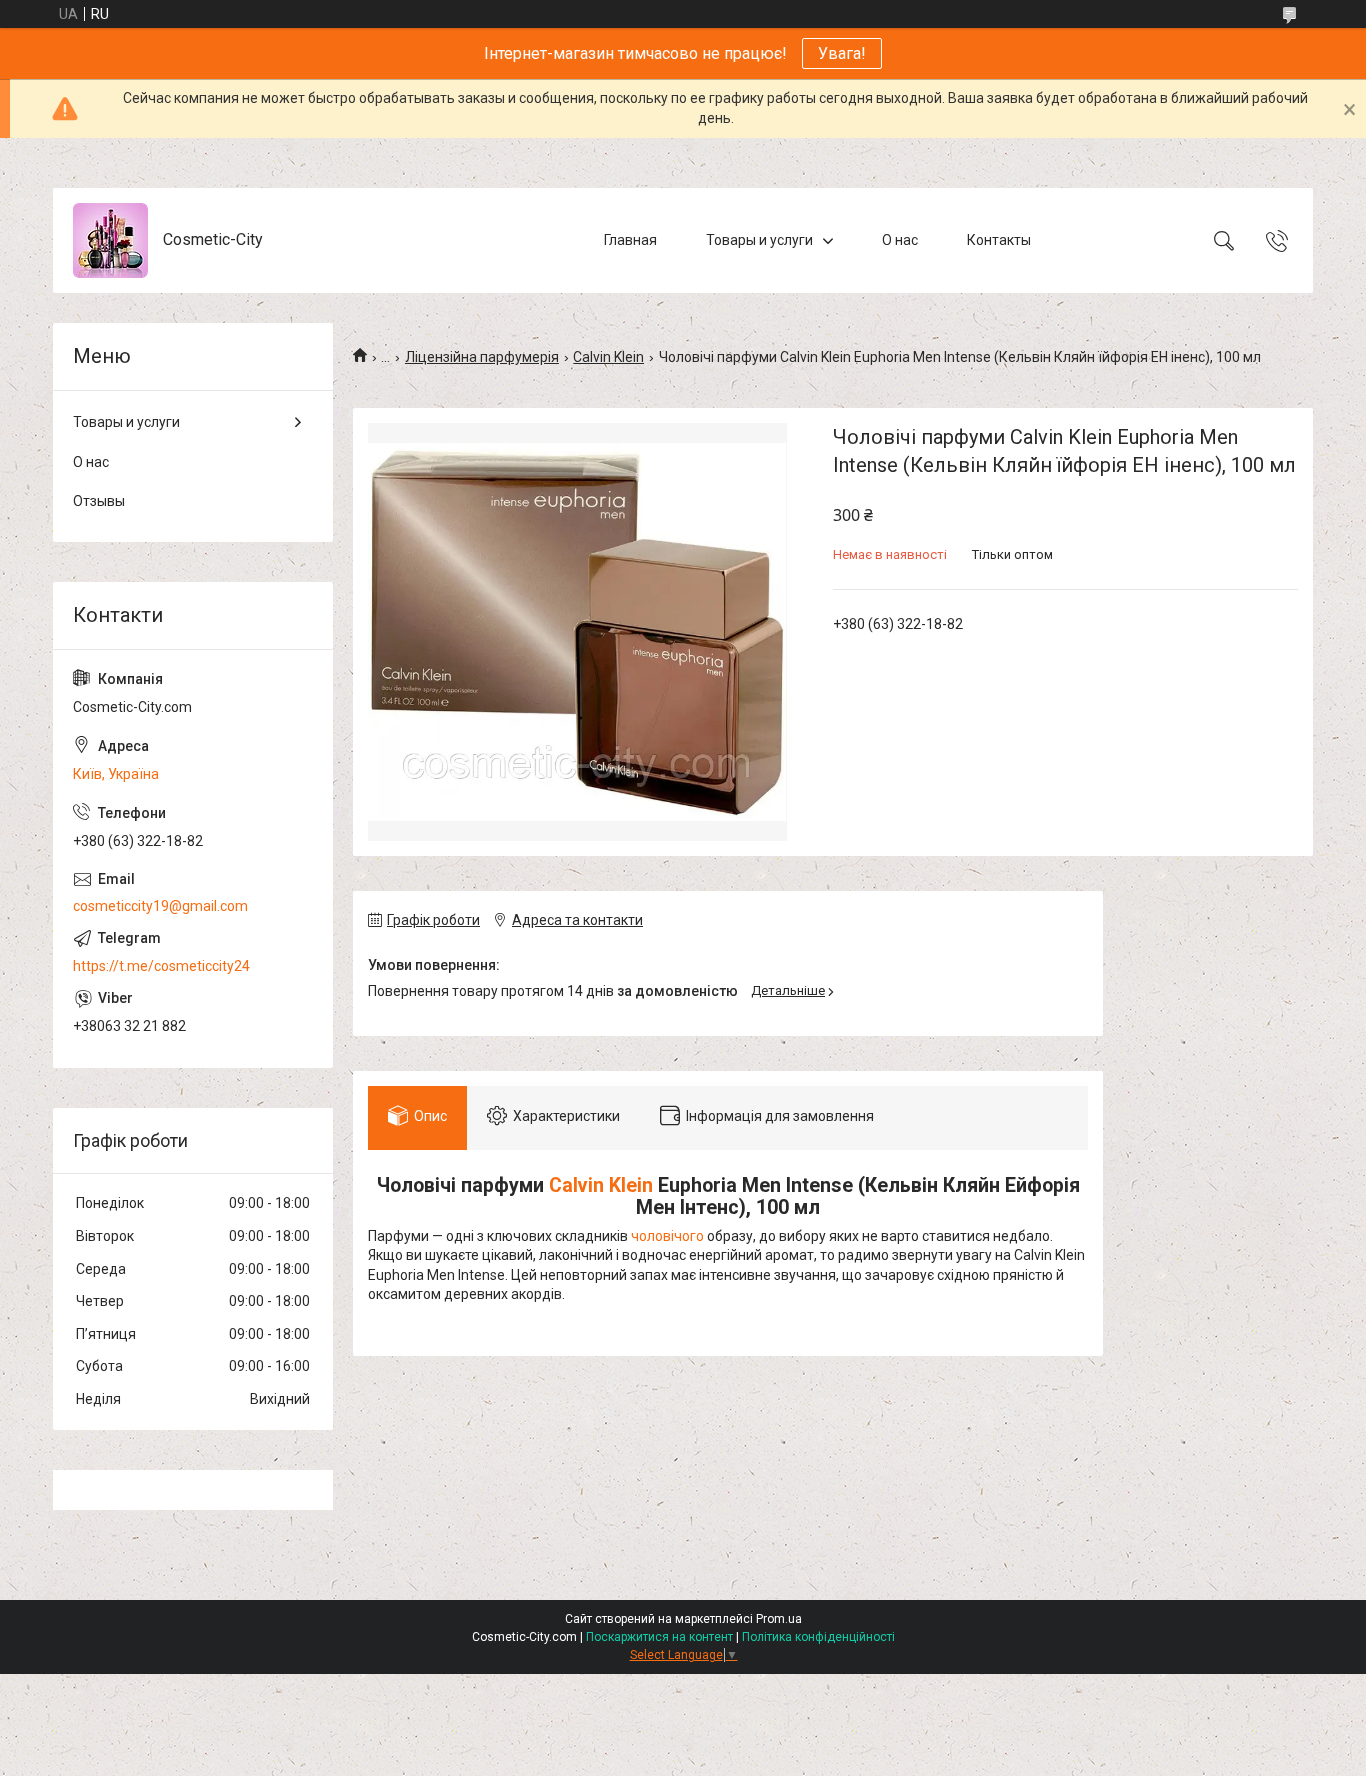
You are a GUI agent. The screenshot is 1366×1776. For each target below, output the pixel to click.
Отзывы (99, 501)
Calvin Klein (608, 357)
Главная (630, 240)
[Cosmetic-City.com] (110, 240)
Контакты (999, 240)
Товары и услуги (759, 240)
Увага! (842, 53)
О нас (900, 240)
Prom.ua (779, 1619)
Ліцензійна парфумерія (482, 357)
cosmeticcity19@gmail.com (160, 906)
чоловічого (667, 1236)
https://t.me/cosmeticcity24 (161, 966)
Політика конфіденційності (818, 1637)
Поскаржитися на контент (659, 1637)
